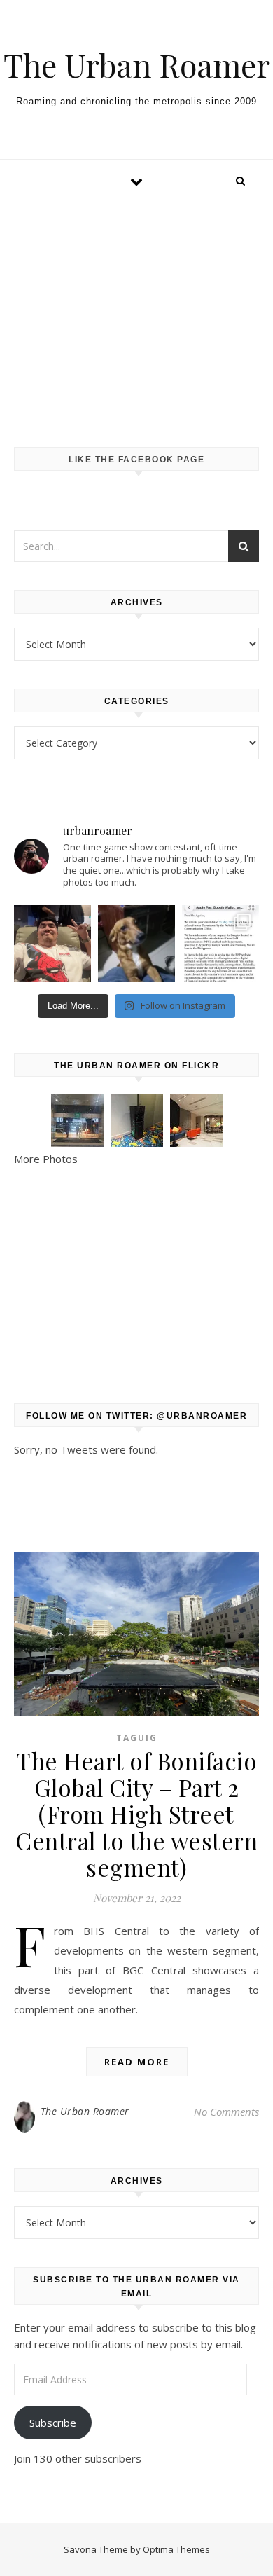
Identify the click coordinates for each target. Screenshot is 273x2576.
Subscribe (53, 2423)
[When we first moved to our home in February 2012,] (136, 944)
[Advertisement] (136, 311)
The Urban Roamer (137, 65)
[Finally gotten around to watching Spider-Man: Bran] (52, 944)
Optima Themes (176, 2549)
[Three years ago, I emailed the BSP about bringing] (220, 944)
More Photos (46, 1159)
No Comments (226, 2112)
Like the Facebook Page (136, 460)
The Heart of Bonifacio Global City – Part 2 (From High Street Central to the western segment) (136, 1814)
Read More (137, 2062)
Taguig (137, 1738)
